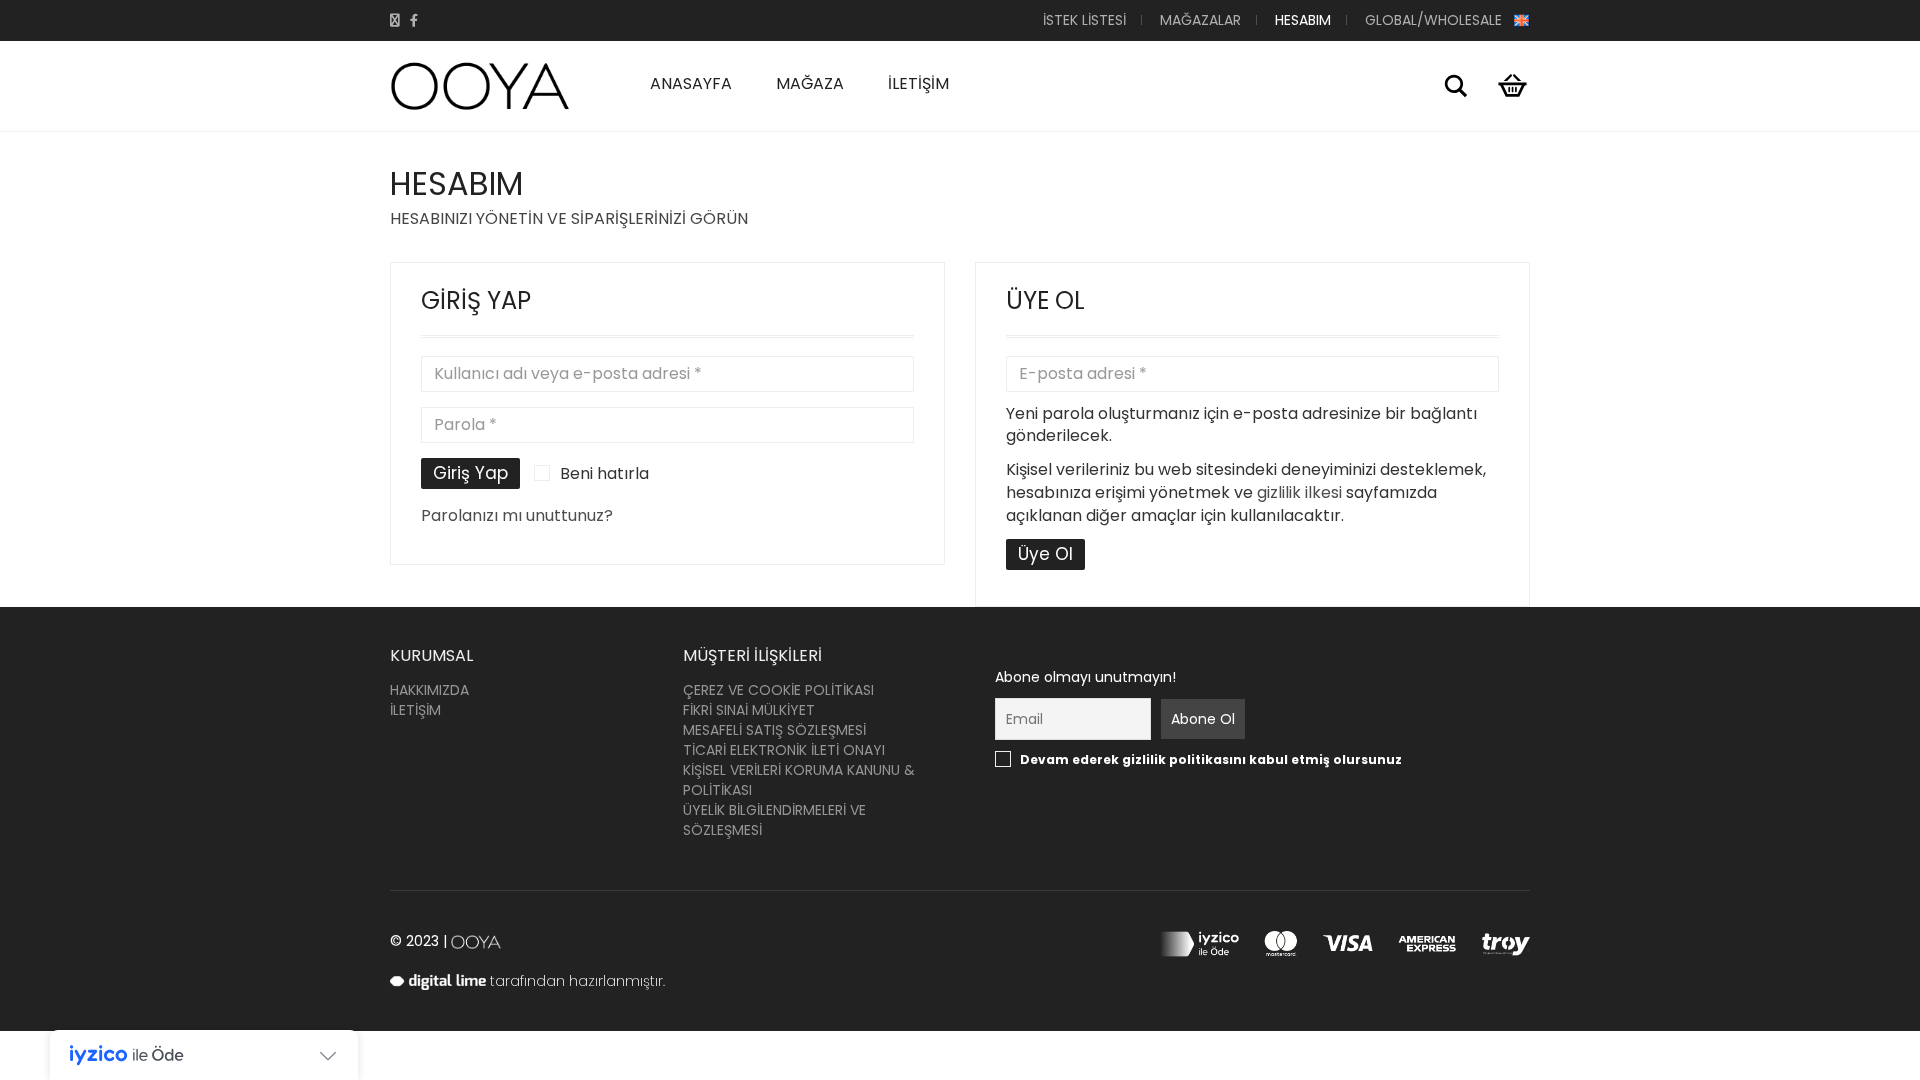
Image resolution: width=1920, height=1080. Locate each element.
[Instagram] (395, 20)
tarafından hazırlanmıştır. (575, 981)
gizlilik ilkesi (1299, 492)
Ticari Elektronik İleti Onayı (784, 750)
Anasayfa (691, 83)
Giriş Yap (470, 473)
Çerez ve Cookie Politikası (778, 690)
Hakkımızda (429, 690)
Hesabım (1303, 20)
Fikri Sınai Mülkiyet (749, 710)
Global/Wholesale (1439, 20)
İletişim (918, 83)
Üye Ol (1045, 554)
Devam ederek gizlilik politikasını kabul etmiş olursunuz (1117, 759)
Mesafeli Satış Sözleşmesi (774, 730)
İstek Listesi (1084, 20)
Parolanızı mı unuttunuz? (517, 515)
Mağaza (810, 83)
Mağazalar (1200, 20)
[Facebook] (414, 20)
